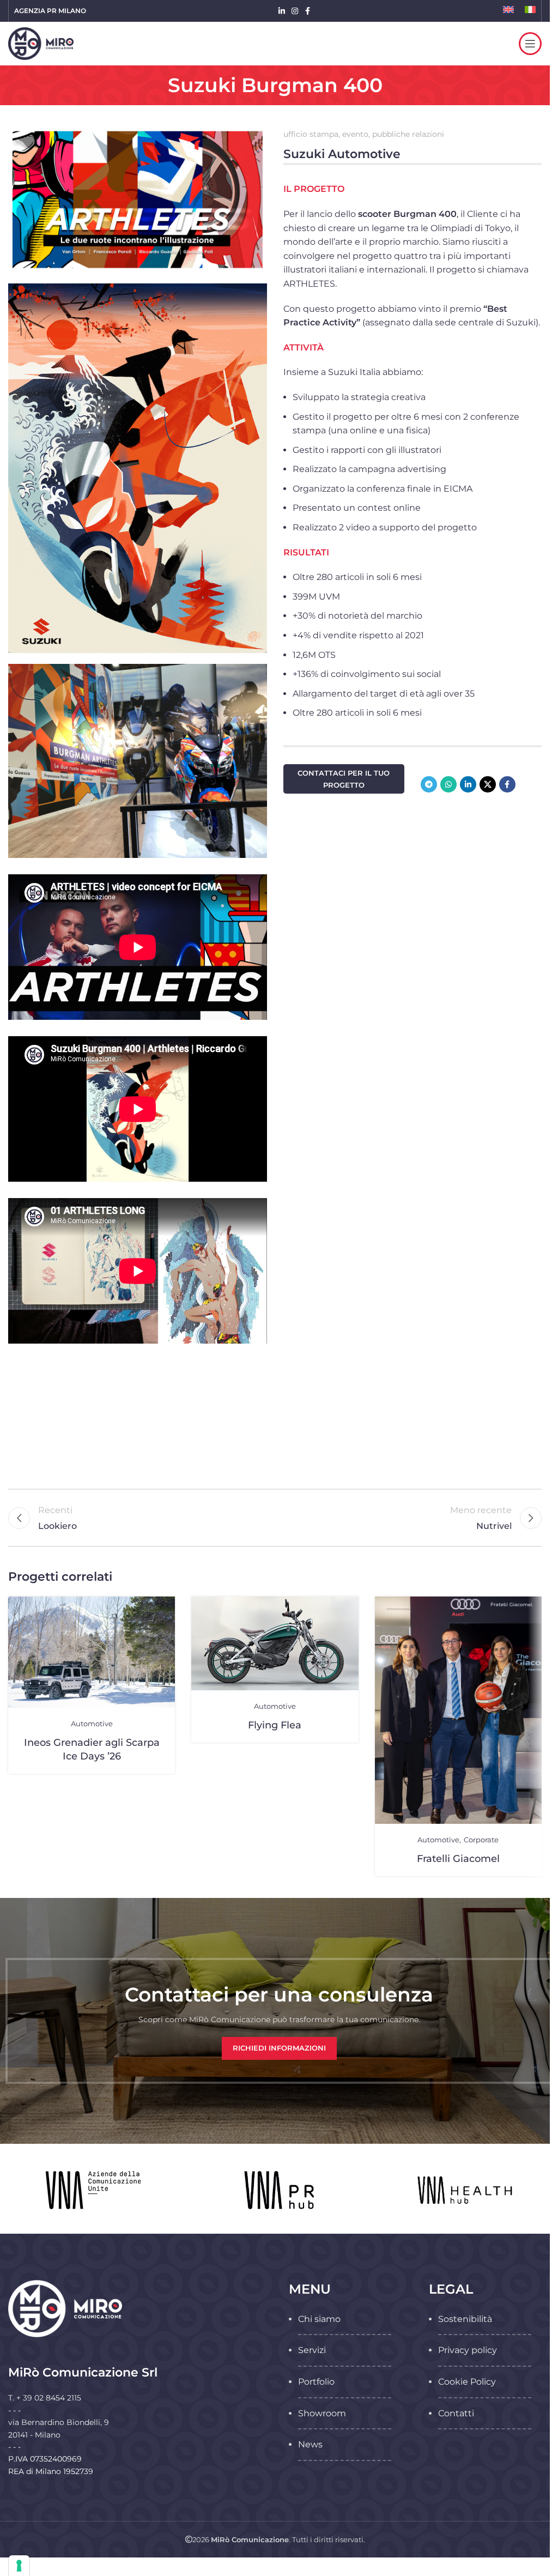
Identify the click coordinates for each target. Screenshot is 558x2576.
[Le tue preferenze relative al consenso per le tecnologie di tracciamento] (19, 2566)
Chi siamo (319, 2319)
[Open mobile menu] (530, 44)
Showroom (322, 2413)
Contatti (456, 2413)
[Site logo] (41, 43)
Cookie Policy (467, 2382)
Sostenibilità (465, 2319)
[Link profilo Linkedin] (282, 11)
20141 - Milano (34, 2435)
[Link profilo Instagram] (295, 11)
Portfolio (316, 2382)
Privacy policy (468, 2350)
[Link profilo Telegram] (429, 784)
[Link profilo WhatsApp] (448, 784)
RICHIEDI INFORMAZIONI (279, 2048)
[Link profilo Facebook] (308, 11)
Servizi (312, 2350)
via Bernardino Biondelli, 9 (59, 2422)
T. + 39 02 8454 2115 (45, 2398)
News (310, 2444)
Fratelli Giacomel (458, 1858)
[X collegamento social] (488, 784)
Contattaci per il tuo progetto (344, 779)
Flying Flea (275, 1725)
